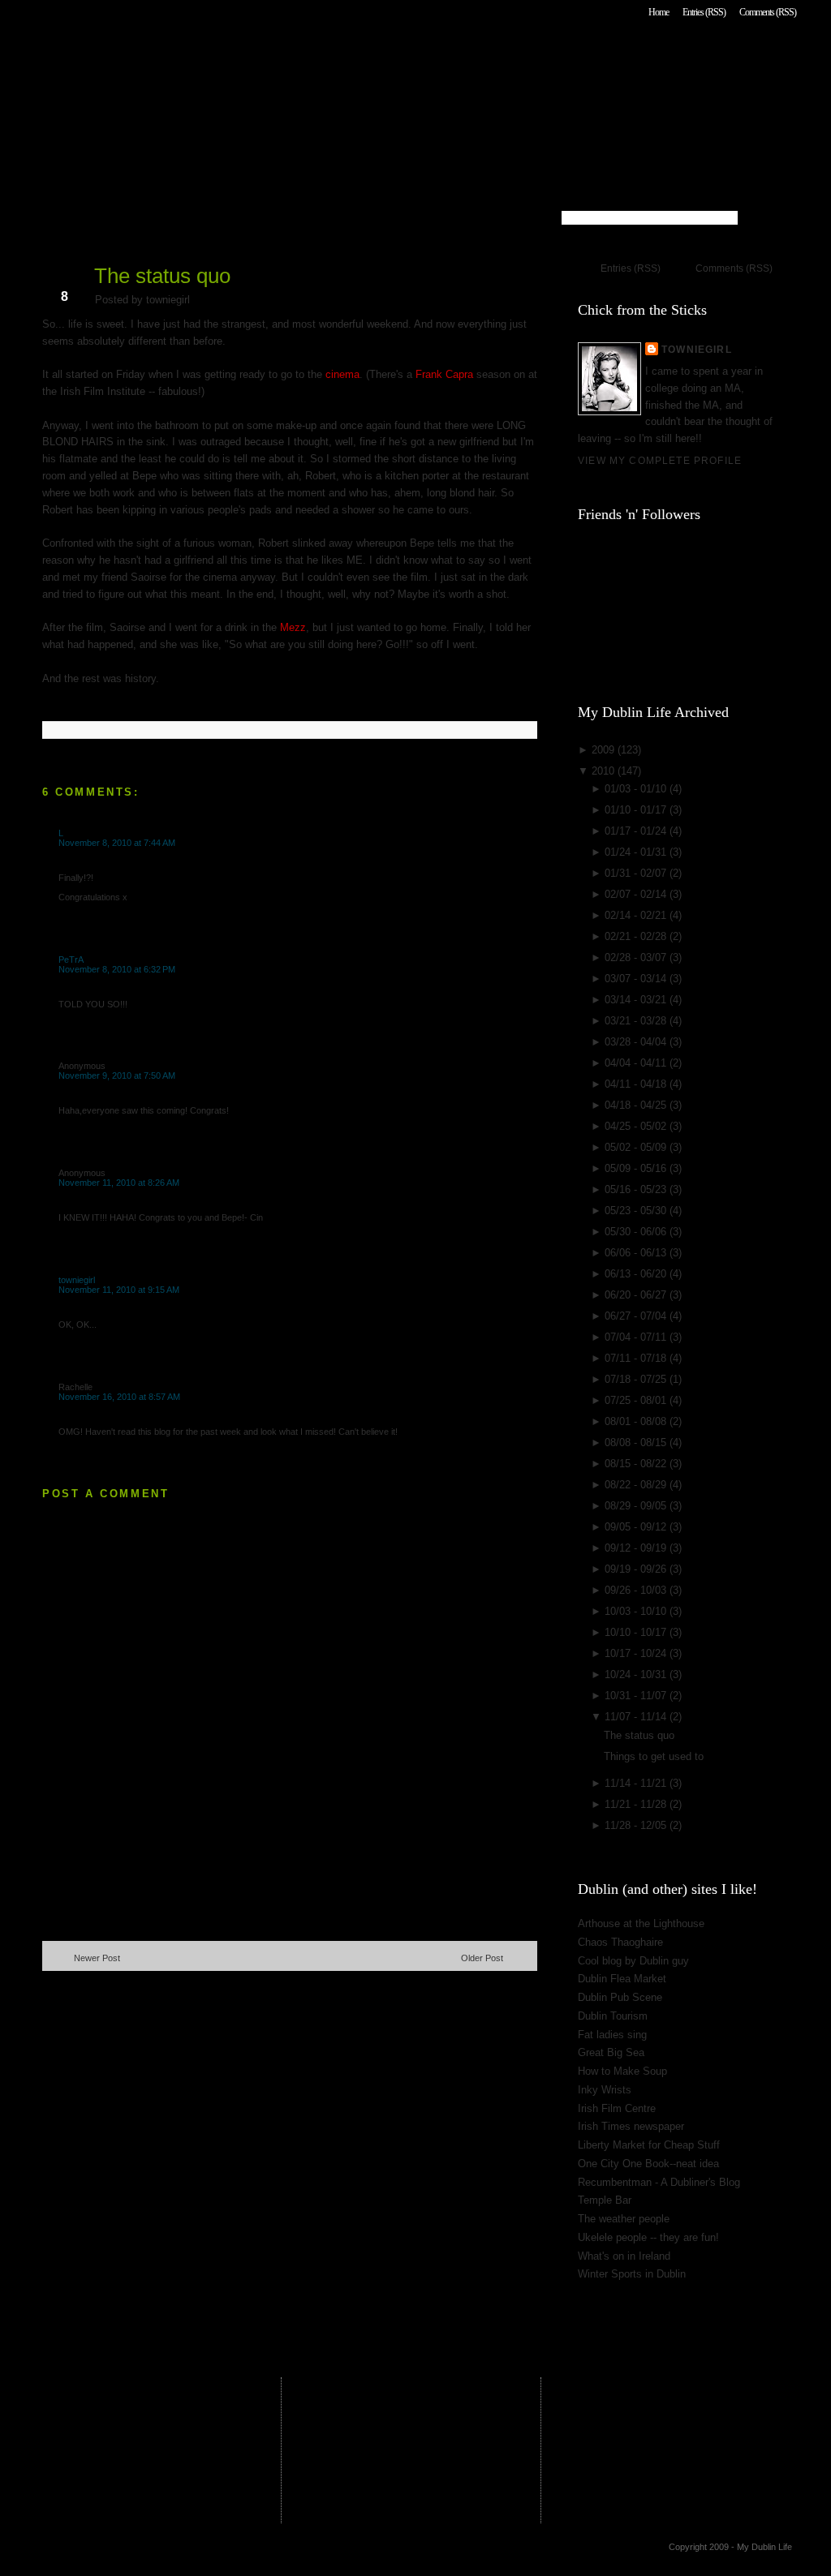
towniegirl (77, 1280)
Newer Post (97, 1958)
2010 (605, 771)
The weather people (624, 2219)
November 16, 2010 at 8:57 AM (119, 1397)
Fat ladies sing (612, 2035)
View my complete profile (660, 460)
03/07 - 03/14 (637, 979)
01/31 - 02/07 (637, 873)
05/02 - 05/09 (637, 1147)
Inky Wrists (605, 2090)
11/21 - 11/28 (637, 1804)
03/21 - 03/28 (637, 1021)
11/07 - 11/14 (637, 1717)
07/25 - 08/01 (637, 1400)
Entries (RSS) (704, 12)
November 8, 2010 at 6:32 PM (117, 969)
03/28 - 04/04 (637, 1042)
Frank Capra (444, 374)
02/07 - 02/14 (637, 894)
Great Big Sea (611, 2052)
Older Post (482, 1958)
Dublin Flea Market (622, 1979)
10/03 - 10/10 (637, 1611)
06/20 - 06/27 (637, 1295)
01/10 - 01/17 (637, 810)
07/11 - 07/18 (637, 1358)
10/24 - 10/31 (637, 1674)
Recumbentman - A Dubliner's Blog (659, 2182)
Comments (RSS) (768, 12)
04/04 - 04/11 (637, 1063)
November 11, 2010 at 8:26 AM (119, 1183)
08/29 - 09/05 (637, 1506)
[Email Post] (44, 704)
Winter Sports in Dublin (632, 2274)
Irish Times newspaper (631, 2126)
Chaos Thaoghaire (620, 1942)
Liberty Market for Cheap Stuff (649, 2145)
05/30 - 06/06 (637, 1232)
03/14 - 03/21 (637, 1000)
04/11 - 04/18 (637, 1084)
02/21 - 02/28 (637, 936)
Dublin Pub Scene (620, 1997)
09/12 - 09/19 (637, 1548)
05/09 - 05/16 (637, 1168)
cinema (342, 374)
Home (659, 12)
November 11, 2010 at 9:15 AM (119, 1290)
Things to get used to (654, 1756)
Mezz (293, 627)
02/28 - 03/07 (637, 957)
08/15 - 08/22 (637, 1464)
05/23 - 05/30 (637, 1211)
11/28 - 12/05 (637, 1825)
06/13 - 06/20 (637, 1274)
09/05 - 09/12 (637, 1527)
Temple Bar (605, 2200)
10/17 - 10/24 (637, 1653)
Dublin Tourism (613, 2016)
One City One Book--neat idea (648, 2164)
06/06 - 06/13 (637, 1253)
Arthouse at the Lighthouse (641, 1923)
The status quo (162, 276)
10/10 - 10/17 (637, 1632)
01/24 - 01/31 (637, 852)
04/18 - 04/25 (637, 1105)
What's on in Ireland (624, 2256)
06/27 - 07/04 (637, 1316)
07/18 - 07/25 (637, 1379)
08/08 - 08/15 (637, 1443)
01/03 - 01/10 (637, 789)
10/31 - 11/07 (637, 1696)
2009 (605, 750)
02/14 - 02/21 (637, 915)
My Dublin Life (250, 56)
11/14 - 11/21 (637, 1783)
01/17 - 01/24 (637, 831)
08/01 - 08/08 (637, 1421)
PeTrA (71, 960)
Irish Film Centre (617, 2108)
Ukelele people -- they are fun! (648, 2237)
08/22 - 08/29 (637, 1485)
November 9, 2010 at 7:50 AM (117, 1075)
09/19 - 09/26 (637, 1569)
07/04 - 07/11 (637, 1337)
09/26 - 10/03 (637, 1590)
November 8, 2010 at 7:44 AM (117, 843)
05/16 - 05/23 (637, 1189)
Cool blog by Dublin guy (633, 1961)
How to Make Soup (622, 2071)
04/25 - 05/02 (637, 1126)
